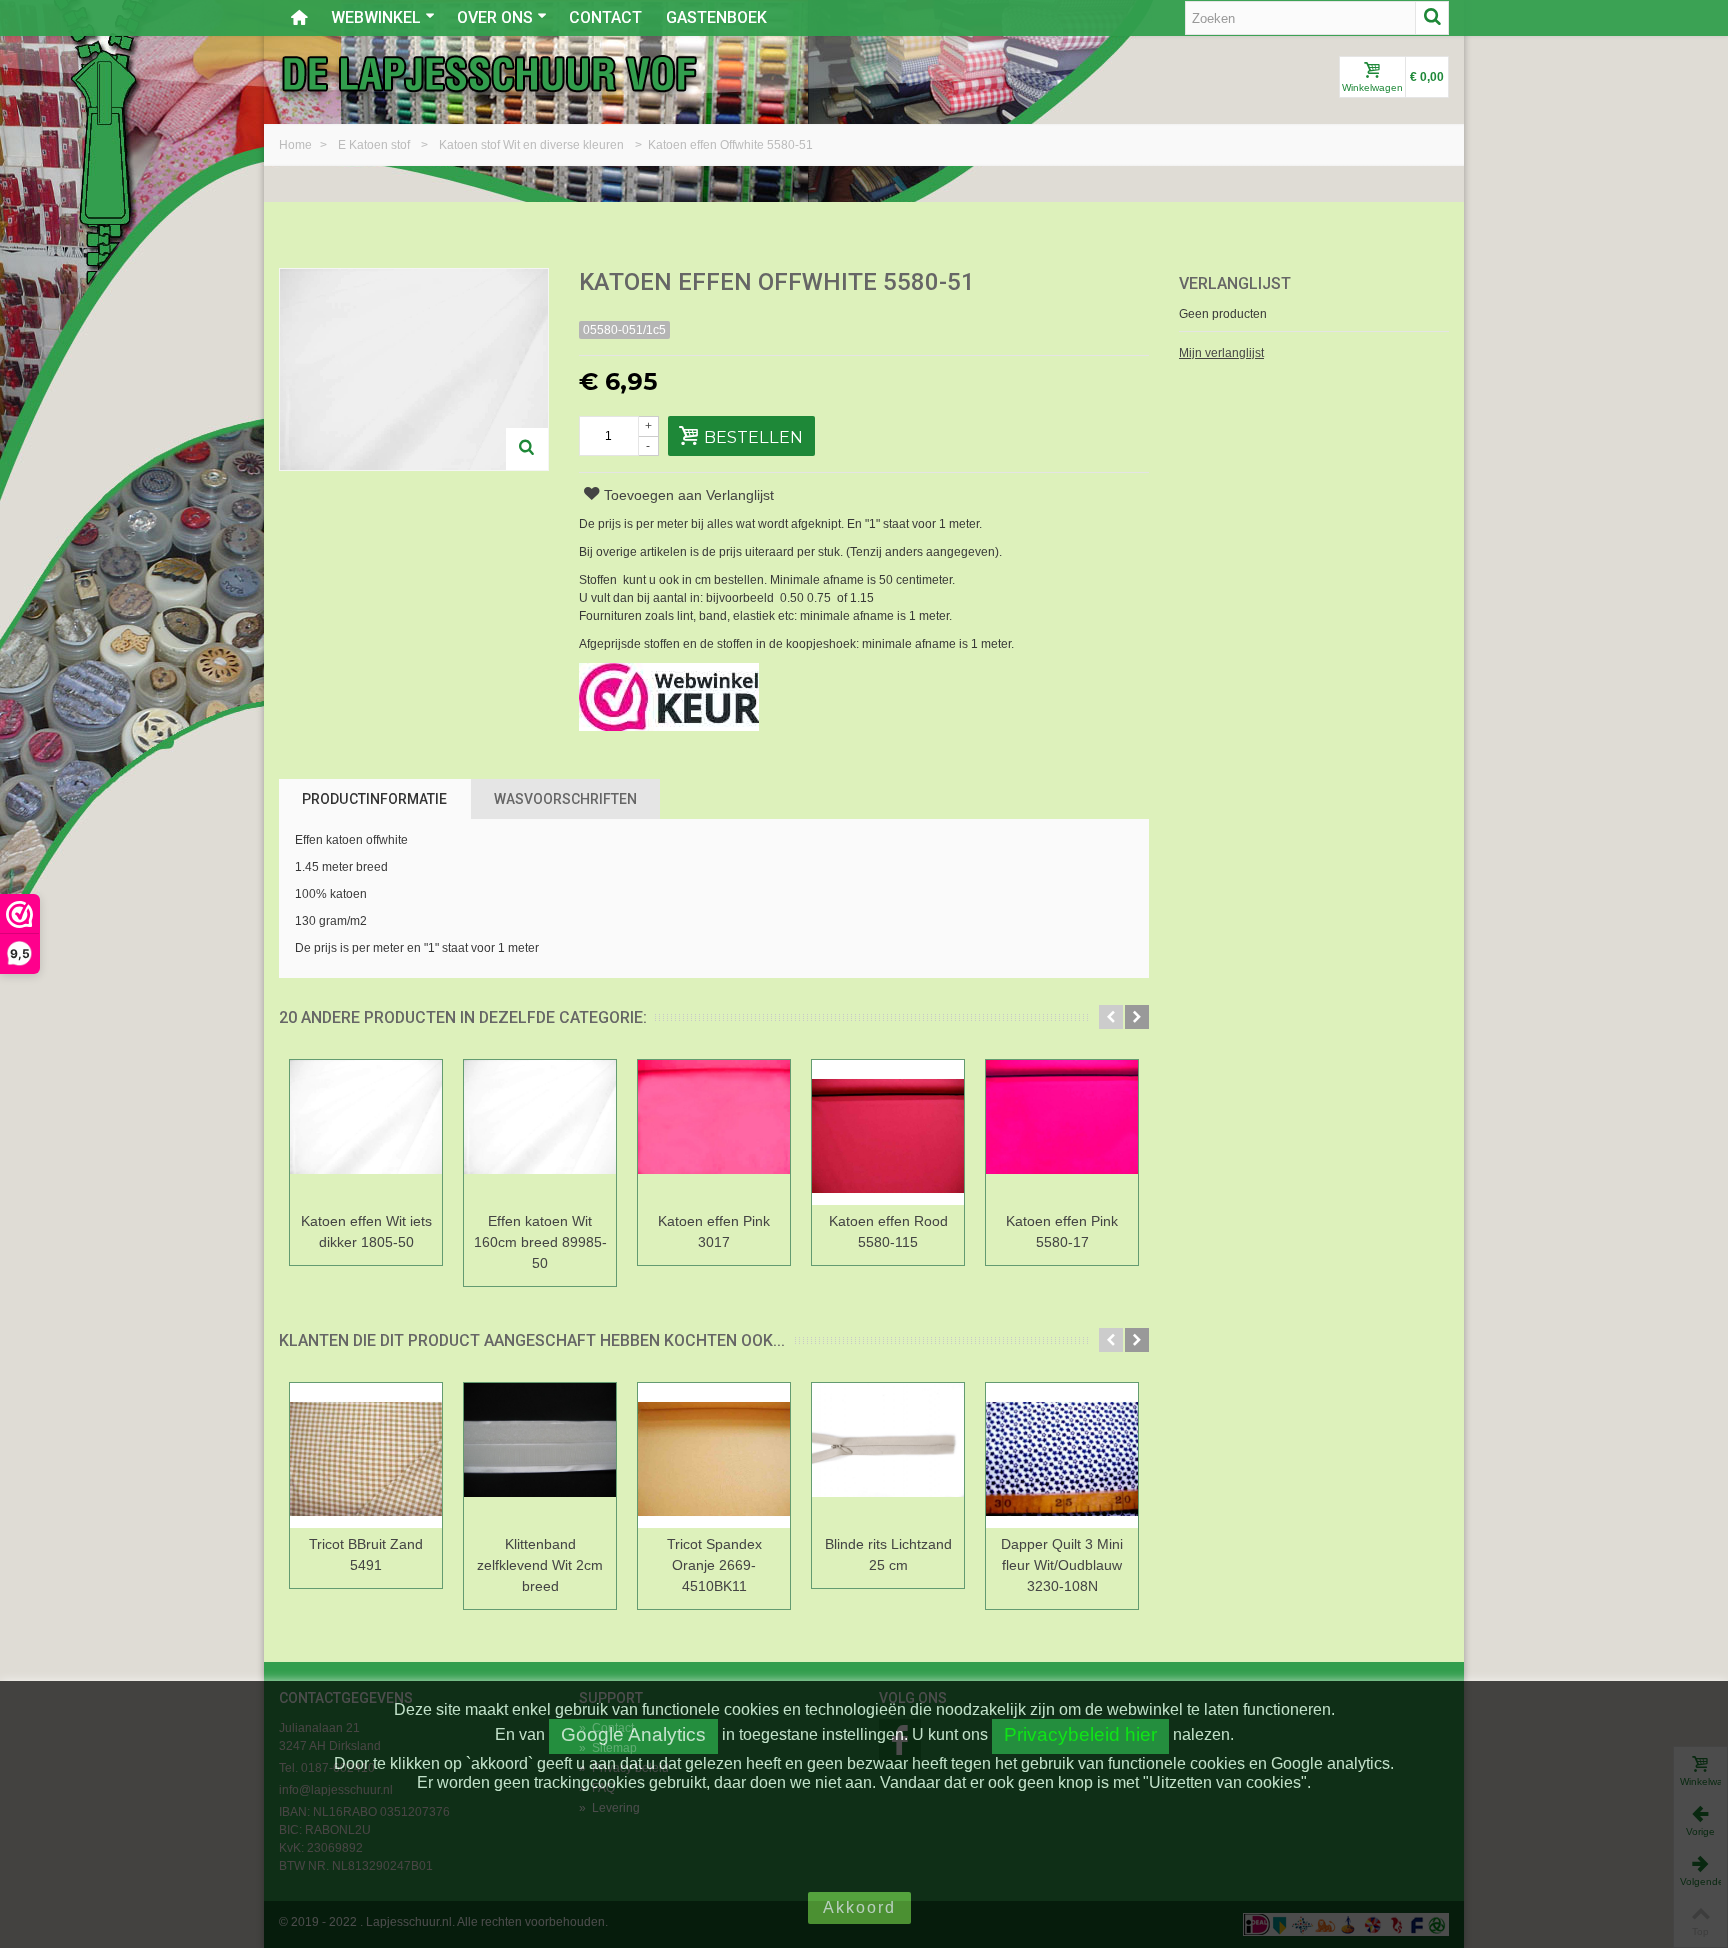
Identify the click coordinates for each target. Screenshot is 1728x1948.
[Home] (299, 18)
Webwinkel (376, 17)
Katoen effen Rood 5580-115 (888, 1231)
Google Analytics (633, 1734)
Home (297, 145)
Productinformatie (374, 799)
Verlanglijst (1235, 283)
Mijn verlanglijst (1221, 353)
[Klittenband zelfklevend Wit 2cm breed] (540, 1455)
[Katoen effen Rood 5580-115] (888, 1132)
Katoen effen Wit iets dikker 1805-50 (366, 1231)
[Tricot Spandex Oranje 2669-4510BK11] (714, 1455)
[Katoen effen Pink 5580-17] (1062, 1132)
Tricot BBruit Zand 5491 (366, 1554)
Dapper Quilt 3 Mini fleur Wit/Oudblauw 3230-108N (1062, 1565)
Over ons (495, 17)
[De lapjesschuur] (489, 73)
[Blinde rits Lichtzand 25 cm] (888, 1455)
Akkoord (859, 1907)
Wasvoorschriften (565, 799)
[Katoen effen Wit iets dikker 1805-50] (366, 1132)
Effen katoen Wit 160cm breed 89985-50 (540, 1242)
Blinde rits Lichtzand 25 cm (888, 1554)
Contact (605, 17)
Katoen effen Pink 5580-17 (1062, 1231)
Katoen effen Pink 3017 (714, 1231)
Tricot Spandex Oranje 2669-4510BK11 (714, 1565)
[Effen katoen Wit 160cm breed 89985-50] (540, 1132)
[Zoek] (1432, 18)
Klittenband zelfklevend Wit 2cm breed (540, 1565)
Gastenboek (716, 17)
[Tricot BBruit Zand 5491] (366, 1455)
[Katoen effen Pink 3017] (714, 1132)
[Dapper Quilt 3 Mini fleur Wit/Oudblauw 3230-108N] (1062, 1455)
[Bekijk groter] (527, 449)
